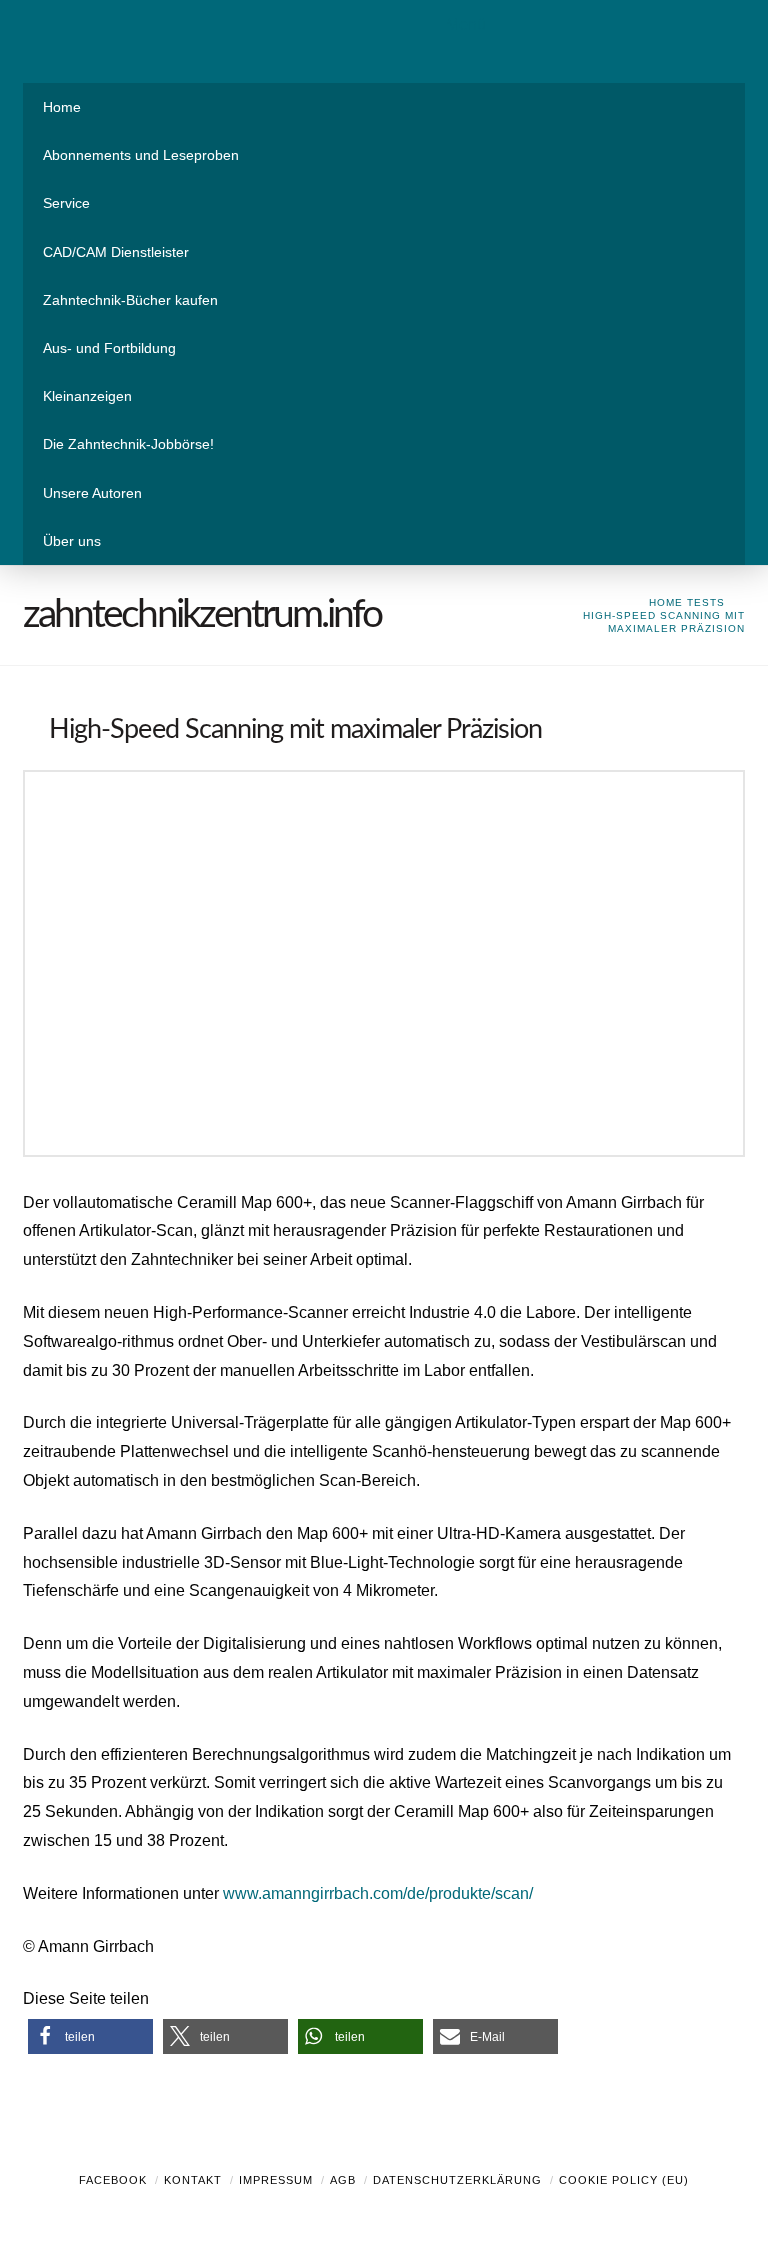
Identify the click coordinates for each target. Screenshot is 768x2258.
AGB (343, 2180)
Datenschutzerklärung (457, 2180)
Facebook (113, 2180)
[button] (90, 2036)
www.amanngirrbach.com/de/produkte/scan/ (378, 1893)
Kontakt (193, 2180)
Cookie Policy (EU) (624, 2180)
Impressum (276, 2180)
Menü (466, 24)
